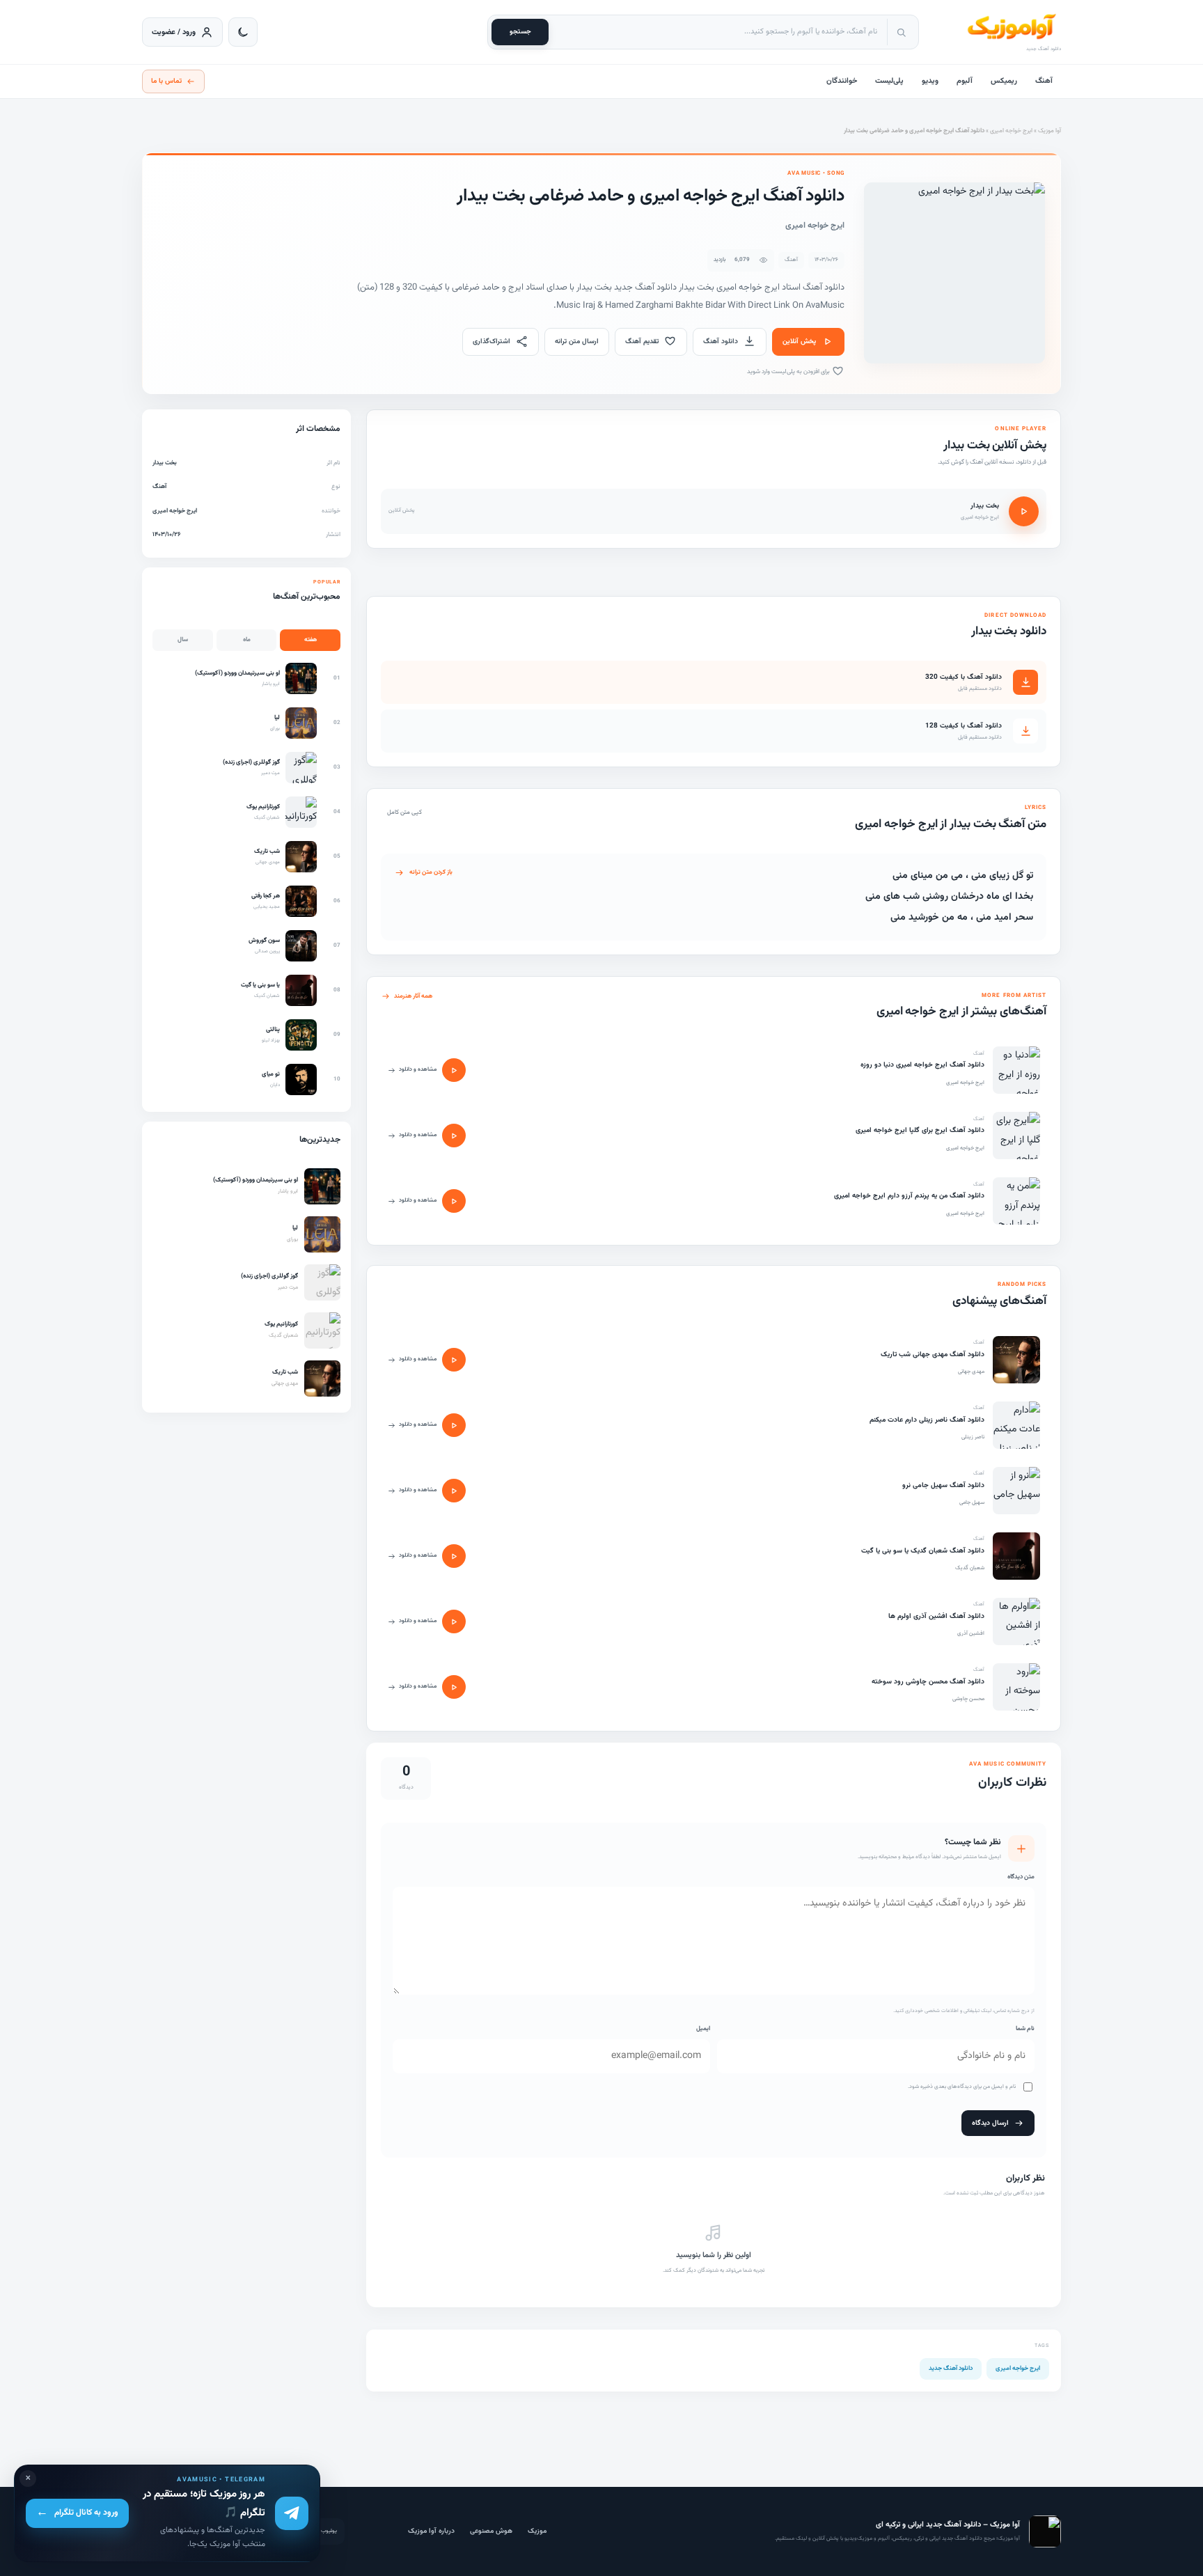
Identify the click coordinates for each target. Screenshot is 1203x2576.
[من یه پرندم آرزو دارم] (1016, 1201)
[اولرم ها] (1016, 1621)
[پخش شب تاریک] (454, 1360)
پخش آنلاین (799, 341)
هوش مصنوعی (491, 2531)
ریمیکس (1004, 81)
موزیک (537, 2531)
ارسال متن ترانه (577, 341)
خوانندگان (842, 81)
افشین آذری (971, 1633)
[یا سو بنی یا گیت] (1016, 1556)
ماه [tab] (247, 640)
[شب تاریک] (1016, 1360)
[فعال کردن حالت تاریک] (243, 32)
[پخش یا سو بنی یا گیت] (454, 1556)
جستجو (520, 32)
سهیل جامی (972, 1502)
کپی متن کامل (404, 812)
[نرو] (1016, 1491)
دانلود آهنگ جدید (951, 2369)
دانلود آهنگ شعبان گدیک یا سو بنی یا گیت (923, 1551)
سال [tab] (183, 640)
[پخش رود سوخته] (454, 1687)
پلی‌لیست (889, 81)
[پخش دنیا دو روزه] (454, 1070)
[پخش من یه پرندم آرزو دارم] (454, 1201)
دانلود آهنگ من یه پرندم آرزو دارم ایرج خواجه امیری (909, 1196)
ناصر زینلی (973, 1437)
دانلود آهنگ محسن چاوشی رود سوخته (928, 1682)
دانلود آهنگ (721, 341)
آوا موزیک (1049, 131)
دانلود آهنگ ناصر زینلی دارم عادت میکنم (927, 1420)
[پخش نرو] (454, 1491)
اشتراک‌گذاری (492, 341)
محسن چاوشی (968, 1699)
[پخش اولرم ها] (454, 1621)
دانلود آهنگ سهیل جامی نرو (943, 1485)
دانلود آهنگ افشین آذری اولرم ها (936, 1616)
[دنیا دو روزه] (1016, 1070)
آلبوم (965, 81)
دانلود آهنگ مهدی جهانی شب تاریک (933, 1354)
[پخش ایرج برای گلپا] (454, 1136)
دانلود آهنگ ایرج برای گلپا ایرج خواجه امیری (920, 1130)
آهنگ (1044, 81)
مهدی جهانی (971, 1372)
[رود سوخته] (1016, 1687)
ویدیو (930, 81)
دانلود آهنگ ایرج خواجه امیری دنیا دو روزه (922, 1065)
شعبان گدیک (970, 1568)
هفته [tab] (310, 640)
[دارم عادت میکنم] (1016, 1425)
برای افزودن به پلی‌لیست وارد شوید (789, 372)
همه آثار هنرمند (413, 996)
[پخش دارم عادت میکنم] (454, 1425)
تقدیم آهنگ (642, 341)
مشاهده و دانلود (418, 1069)
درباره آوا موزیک (431, 2531)
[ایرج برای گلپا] (1016, 1136)
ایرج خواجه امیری (1011, 131)
